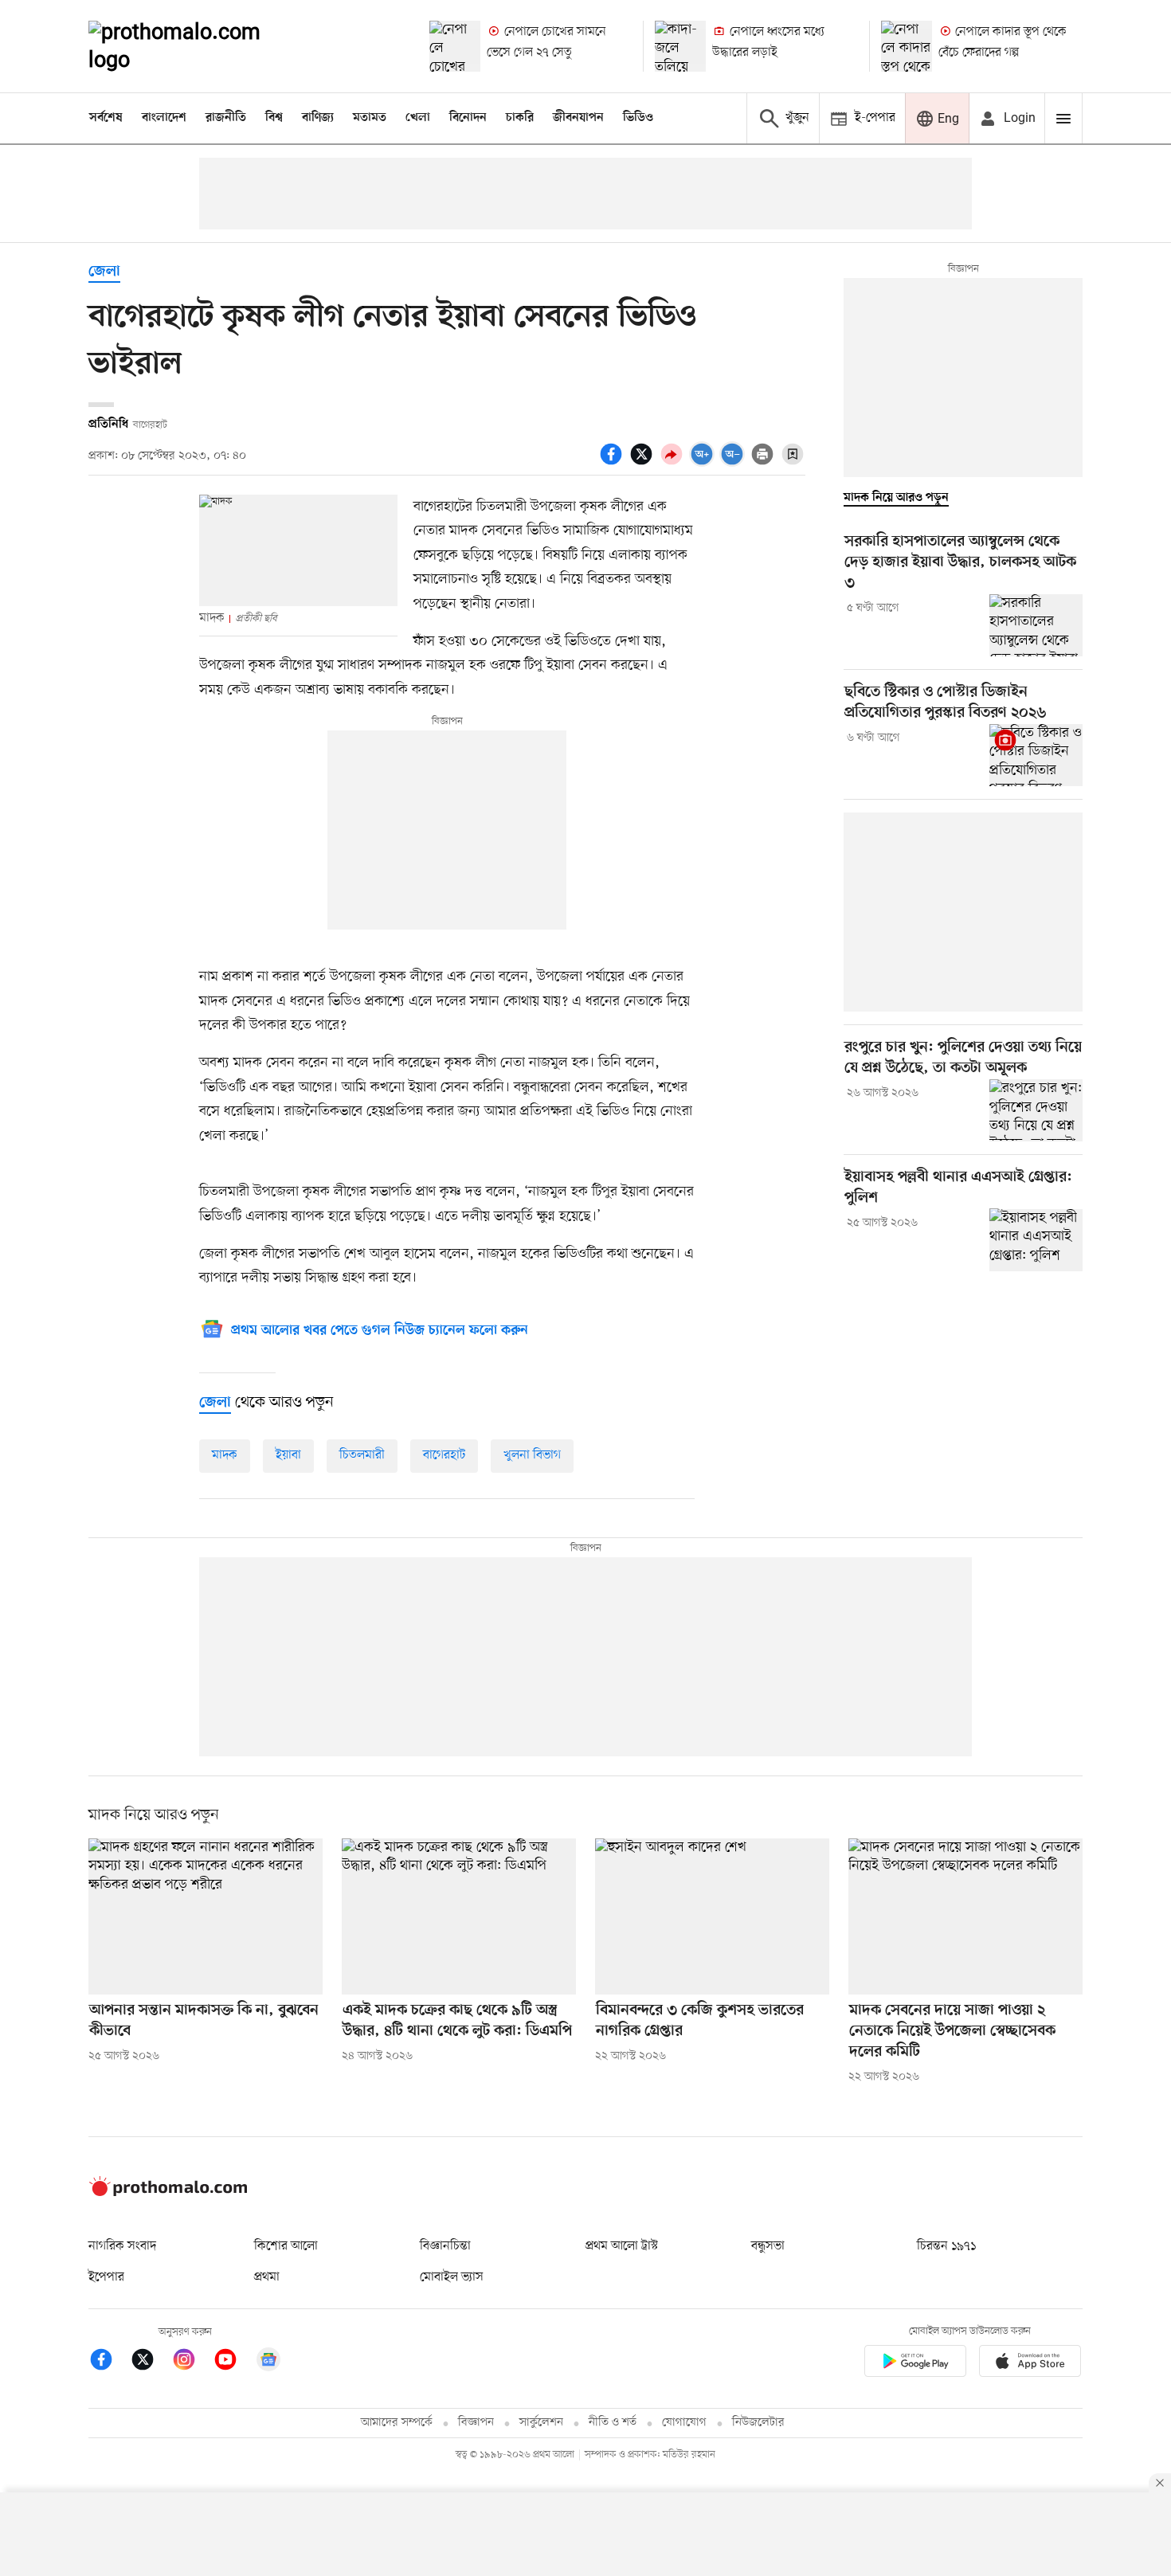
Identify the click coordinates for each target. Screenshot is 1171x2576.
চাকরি (520, 118)
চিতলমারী (362, 1455)
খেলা (418, 118)
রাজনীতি (226, 118)
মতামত (370, 118)
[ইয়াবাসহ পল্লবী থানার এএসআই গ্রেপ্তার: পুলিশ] (1036, 1239)
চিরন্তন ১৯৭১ (946, 2246)
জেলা (104, 272)
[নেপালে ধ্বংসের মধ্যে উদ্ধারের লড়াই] (680, 46)
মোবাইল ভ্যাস (452, 2277)
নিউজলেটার (758, 2423)
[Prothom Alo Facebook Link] (109, 2362)
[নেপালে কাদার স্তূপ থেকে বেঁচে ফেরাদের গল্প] (907, 46)
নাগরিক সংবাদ (122, 2246)
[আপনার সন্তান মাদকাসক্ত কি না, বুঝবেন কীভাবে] (206, 1916)
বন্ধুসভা (768, 2246)
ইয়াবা (288, 1455)
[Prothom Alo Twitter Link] (151, 2362)
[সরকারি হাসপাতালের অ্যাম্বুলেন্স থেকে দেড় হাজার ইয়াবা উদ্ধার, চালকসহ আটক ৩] (1036, 625)
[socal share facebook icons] (613, 463)
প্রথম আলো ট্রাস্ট (622, 2246)
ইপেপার (106, 2277)
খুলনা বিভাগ (532, 1455)
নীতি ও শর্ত (613, 2423)
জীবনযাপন (578, 118)
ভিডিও (638, 118)
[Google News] (268, 2362)
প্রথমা (267, 2277)
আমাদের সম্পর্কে (397, 2423)
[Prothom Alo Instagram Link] (192, 2362)
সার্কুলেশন (541, 2423)
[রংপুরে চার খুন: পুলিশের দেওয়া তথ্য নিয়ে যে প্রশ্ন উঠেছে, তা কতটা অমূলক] (1036, 1110)
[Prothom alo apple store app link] (1030, 2364)
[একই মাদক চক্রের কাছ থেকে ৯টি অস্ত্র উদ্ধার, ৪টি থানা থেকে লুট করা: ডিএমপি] (459, 1916)
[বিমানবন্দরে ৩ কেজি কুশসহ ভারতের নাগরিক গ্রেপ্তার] (712, 1916)
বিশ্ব (274, 118)
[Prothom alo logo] (168, 2193)
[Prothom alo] (196, 46)
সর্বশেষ (106, 118)
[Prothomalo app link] (915, 2364)
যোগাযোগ (684, 2423)
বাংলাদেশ (164, 118)
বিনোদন (468, 118)
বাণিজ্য (318, 118)
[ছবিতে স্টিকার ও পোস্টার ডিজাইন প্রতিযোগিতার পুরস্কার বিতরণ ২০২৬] (1036, 755)
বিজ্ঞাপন (476, 2423)
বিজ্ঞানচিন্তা (445, 2246)
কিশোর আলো (286, 2246)
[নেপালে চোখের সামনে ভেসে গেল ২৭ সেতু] (455, 46)
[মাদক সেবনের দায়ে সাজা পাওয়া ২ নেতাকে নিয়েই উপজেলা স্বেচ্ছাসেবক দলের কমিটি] (965, 1916)
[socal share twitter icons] (644, 463)
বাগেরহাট (444, 1455)
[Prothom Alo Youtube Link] (233, 2362)
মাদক (225, 1455)
